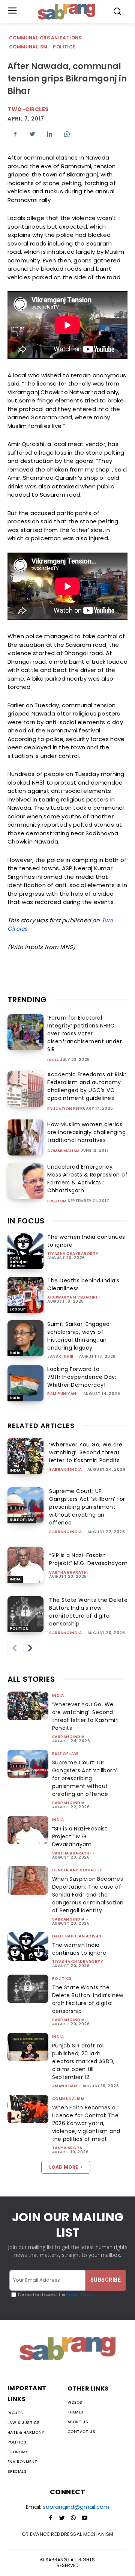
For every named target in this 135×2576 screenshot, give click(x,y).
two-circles (28, 109)
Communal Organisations (45, 38)
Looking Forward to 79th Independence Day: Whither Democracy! (82, 1377)
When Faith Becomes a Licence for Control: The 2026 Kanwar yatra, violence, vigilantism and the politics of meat (86, 2123)
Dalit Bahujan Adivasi (19, 1262)
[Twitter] (32, 134)
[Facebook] (15, 134)
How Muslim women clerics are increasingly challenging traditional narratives (86, 1132)
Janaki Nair (61, 1357)
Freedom (57, 1201)
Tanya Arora (67, 2148)
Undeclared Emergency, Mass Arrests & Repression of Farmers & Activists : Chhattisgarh (87, 1179)
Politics (64, 47)
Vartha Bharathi (69, 1572)
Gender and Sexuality (77, 1870)
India (53, 1060)
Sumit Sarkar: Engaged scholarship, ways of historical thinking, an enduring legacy (79, 1336)
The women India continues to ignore (79, 1949)
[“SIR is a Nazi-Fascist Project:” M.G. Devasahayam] (25, 1565)
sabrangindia (65, 1470)
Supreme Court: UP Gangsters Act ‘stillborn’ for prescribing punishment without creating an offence (87, 1507)
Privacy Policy (79, 2295)
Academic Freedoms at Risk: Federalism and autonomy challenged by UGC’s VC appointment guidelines (87, 1086)
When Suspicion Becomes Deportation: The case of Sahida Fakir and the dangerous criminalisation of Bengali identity (88, 1895)
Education (60, 1109)
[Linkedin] (49, 134)
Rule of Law (22, 1520)
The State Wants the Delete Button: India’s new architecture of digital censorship (88, 1612)
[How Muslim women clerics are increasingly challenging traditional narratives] (25, 1137)
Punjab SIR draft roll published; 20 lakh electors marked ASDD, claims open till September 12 (83, 2061)
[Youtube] (84, 2518)
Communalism (28, 47)
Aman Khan (65, 2086)
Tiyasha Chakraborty (73, 1254)
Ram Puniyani (62, 1394)
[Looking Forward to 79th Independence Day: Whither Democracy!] (25, 1383)
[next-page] (30, 1648)
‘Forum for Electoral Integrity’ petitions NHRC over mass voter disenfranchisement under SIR (85, 1033)
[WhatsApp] (67, 134)
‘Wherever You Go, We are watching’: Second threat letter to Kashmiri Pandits (86, 1452)
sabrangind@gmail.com (76, 2507)
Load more (64, 2167)
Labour (17, 1309)
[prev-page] (14, 1648)
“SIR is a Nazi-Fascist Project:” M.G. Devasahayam (88, 1559)
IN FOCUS (26, 1221)
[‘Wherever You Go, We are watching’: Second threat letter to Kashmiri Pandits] (25, 1456)
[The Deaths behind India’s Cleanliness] (25, 1295)
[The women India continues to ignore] (25, 1251)
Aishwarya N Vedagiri (72, 1297)
